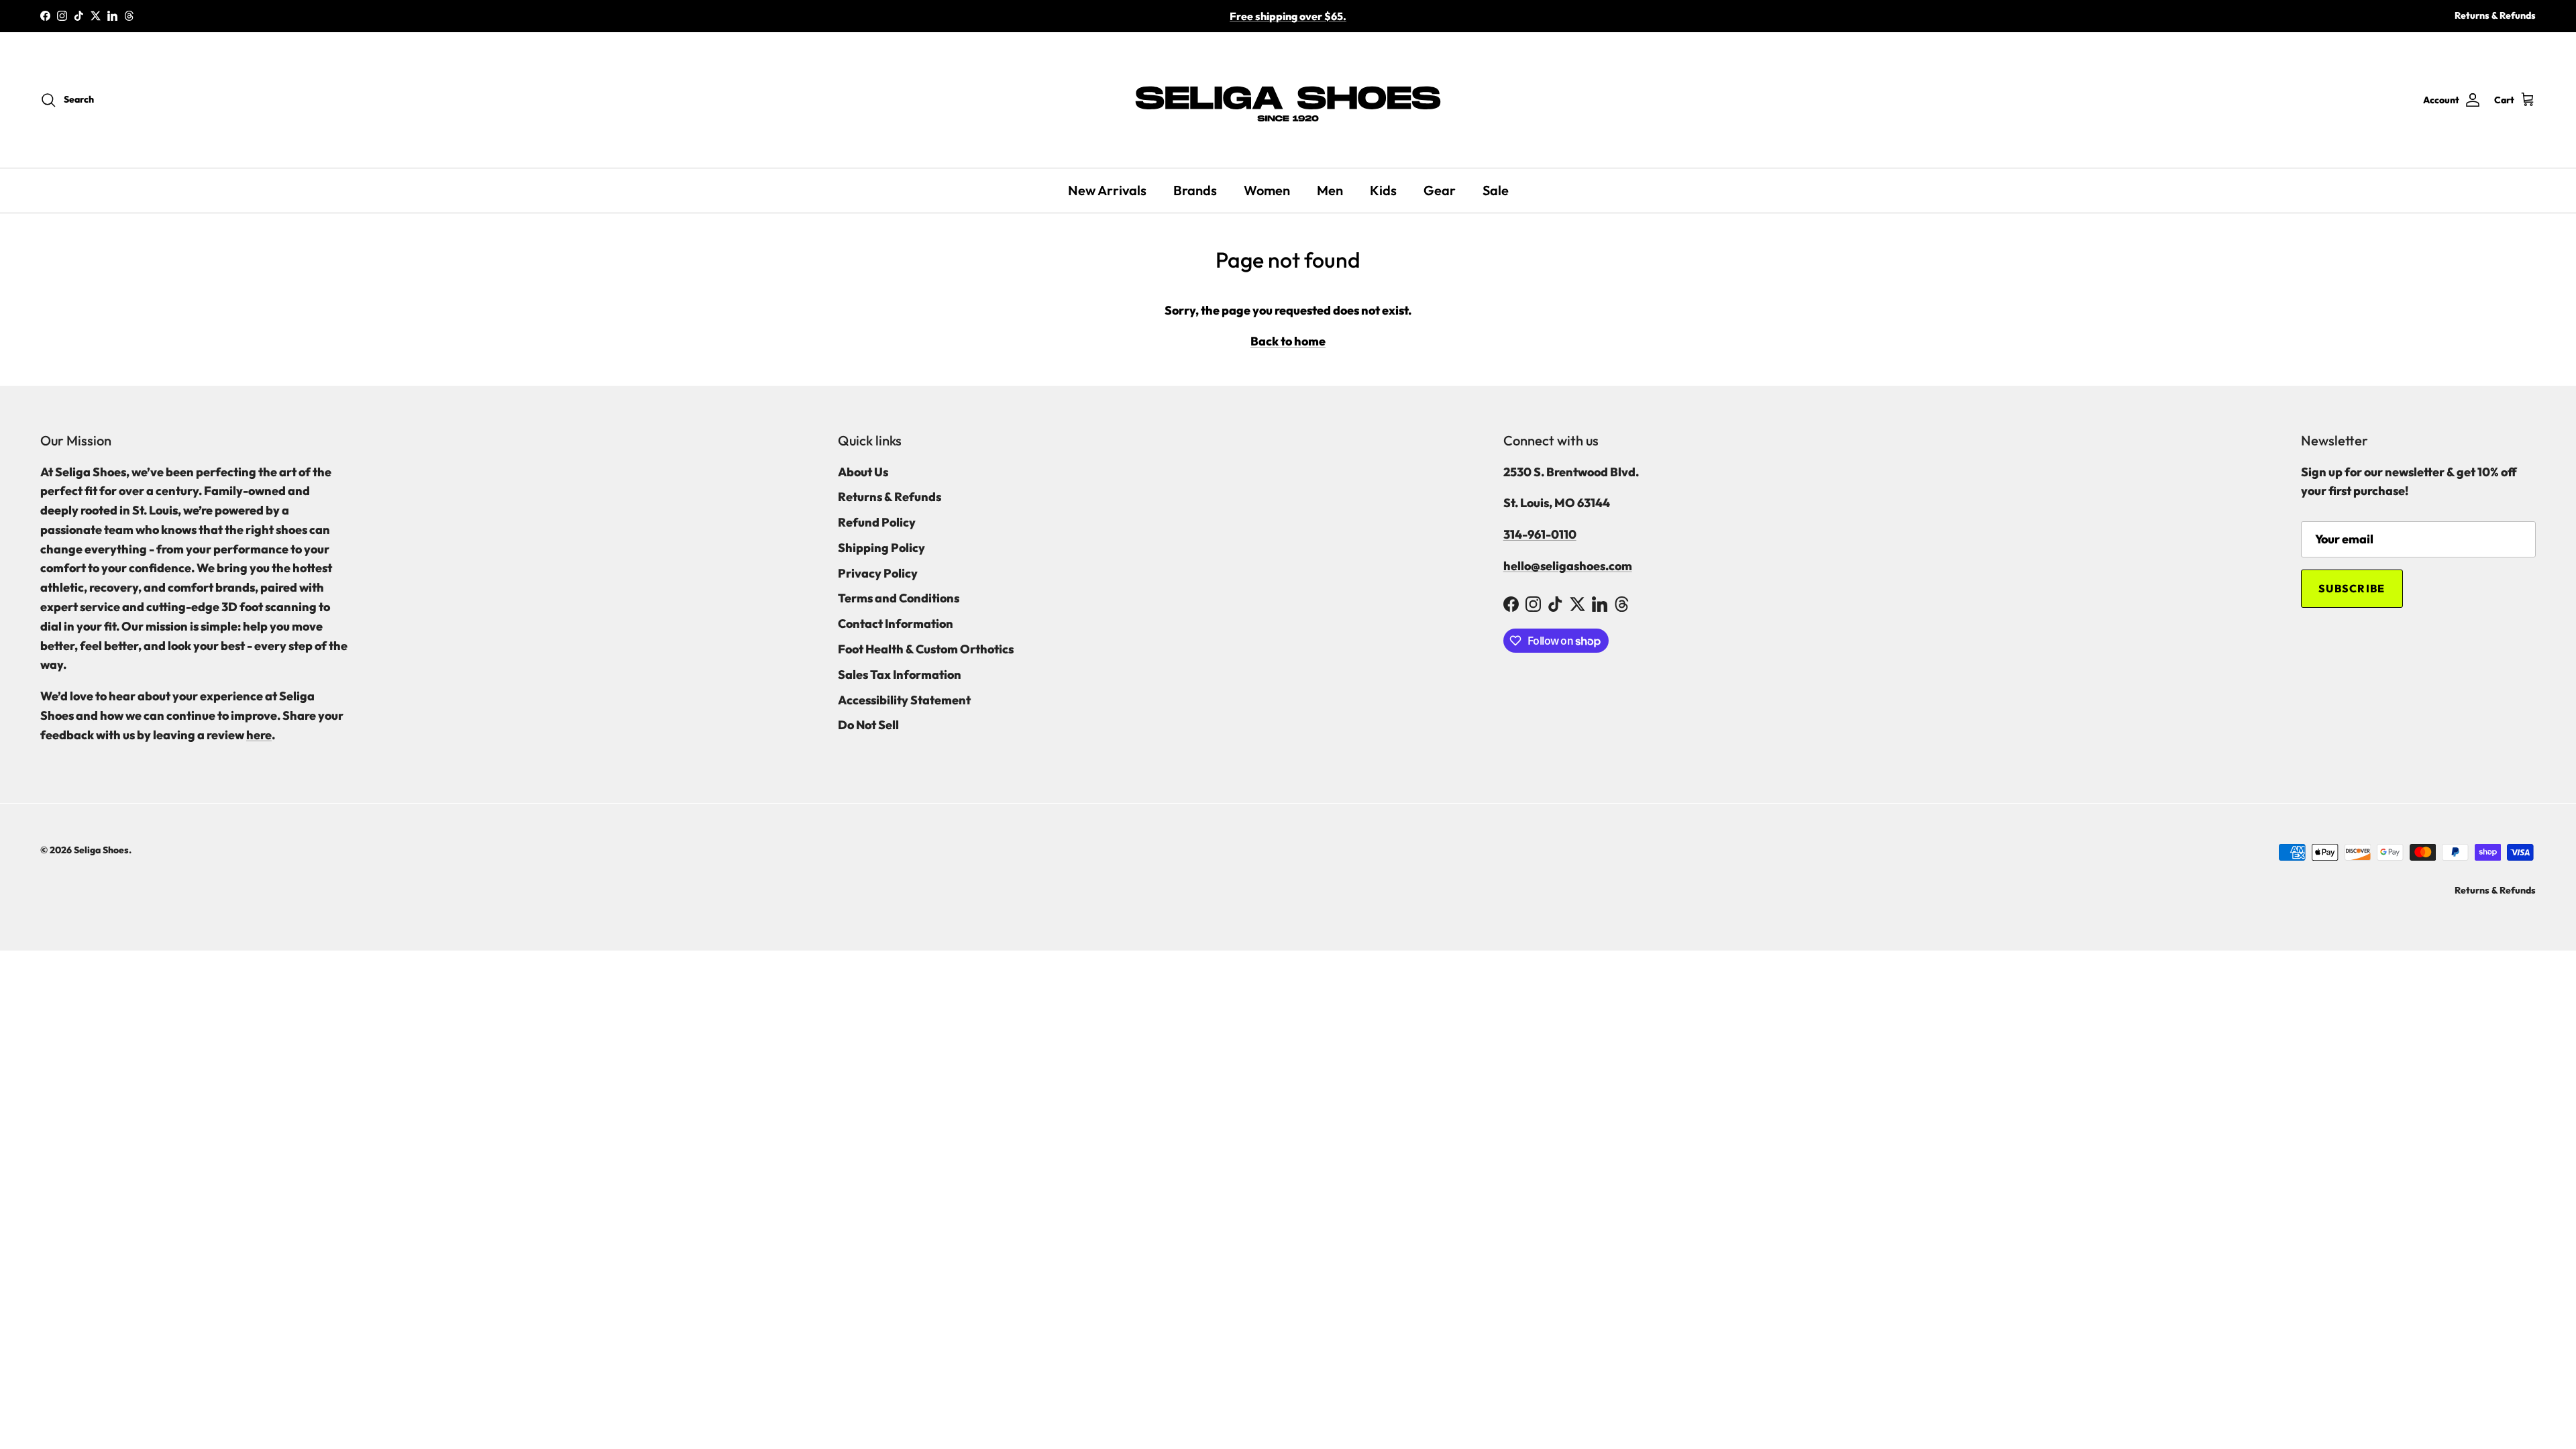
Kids (1383, 190)
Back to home (1288, 341)
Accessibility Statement (904, 700)
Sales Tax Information (900, 675)
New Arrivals (1107, 190)
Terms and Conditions (899, 598)
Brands (1195, 190)
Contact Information (896, 624)
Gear (1440, 190)
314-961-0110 (1540, 534)
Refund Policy (877, 522)
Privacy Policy (878, 573)
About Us (863, 472)
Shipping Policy (881, 548)
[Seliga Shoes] (1288, 100)
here (259, 735)
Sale (1496, 190)
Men (1330, 190)
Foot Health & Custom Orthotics (926, 649)
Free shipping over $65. (1288, 16)
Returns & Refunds (2495, 15)
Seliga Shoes (101, 850)
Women (1267, 190)
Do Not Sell (868, 725)
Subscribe (2352, 588)
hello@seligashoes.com (1568, 566)
